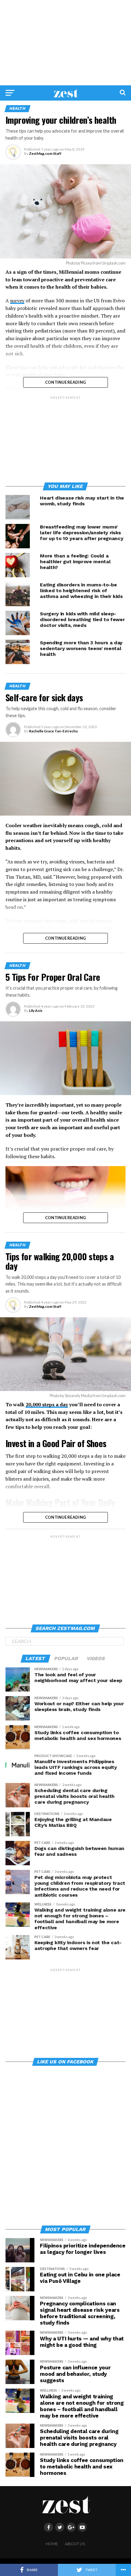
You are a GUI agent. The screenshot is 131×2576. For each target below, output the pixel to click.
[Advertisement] (65, 43)
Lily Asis (36, 1010)
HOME (52, 2544)
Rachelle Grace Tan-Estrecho (53, 731)
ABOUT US (75, 2544)
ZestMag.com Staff (45, 153)
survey (17, 301)
